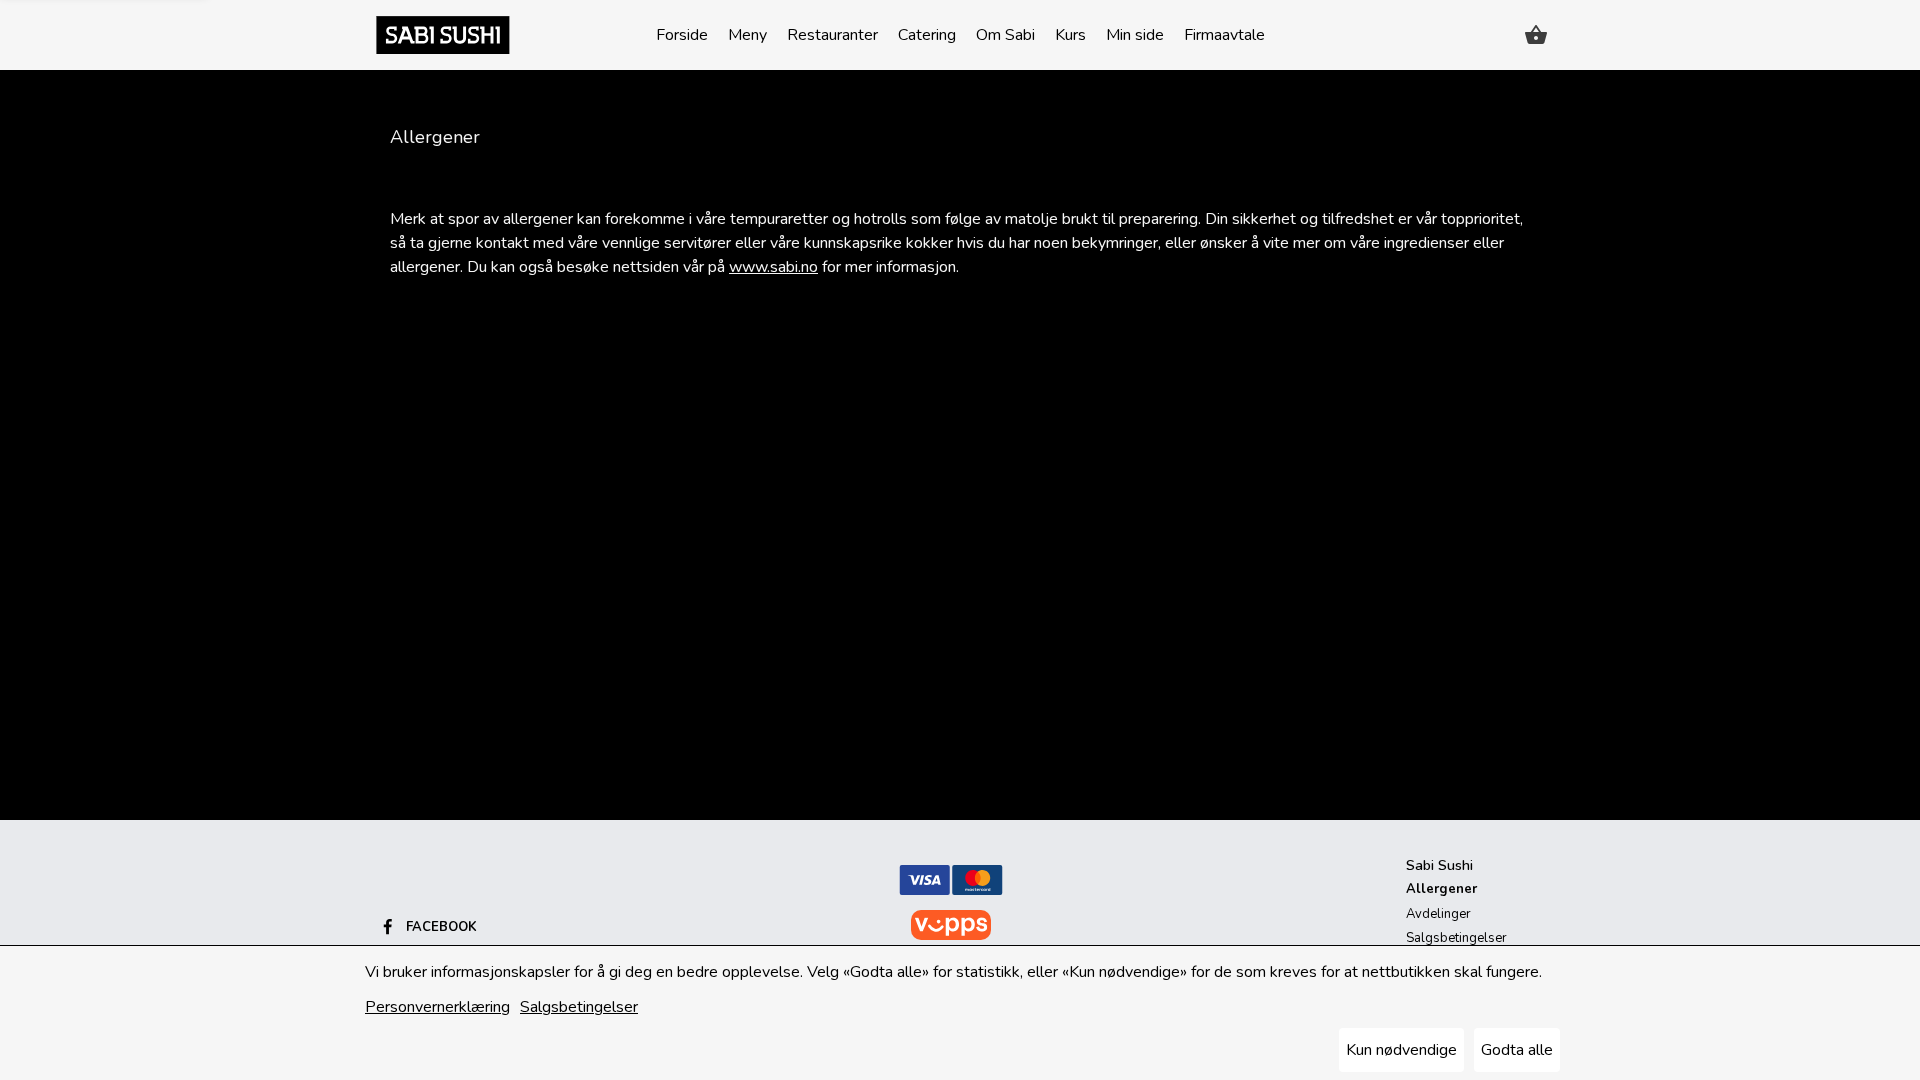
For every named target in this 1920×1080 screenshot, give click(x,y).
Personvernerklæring (437, 1007)
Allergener (1441, 889)
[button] (1536, 35)
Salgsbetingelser (579, 1007)
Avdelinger (1438, 914)
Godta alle (1517, 1050)
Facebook (441, 927)
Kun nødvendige (1401, 1050)
